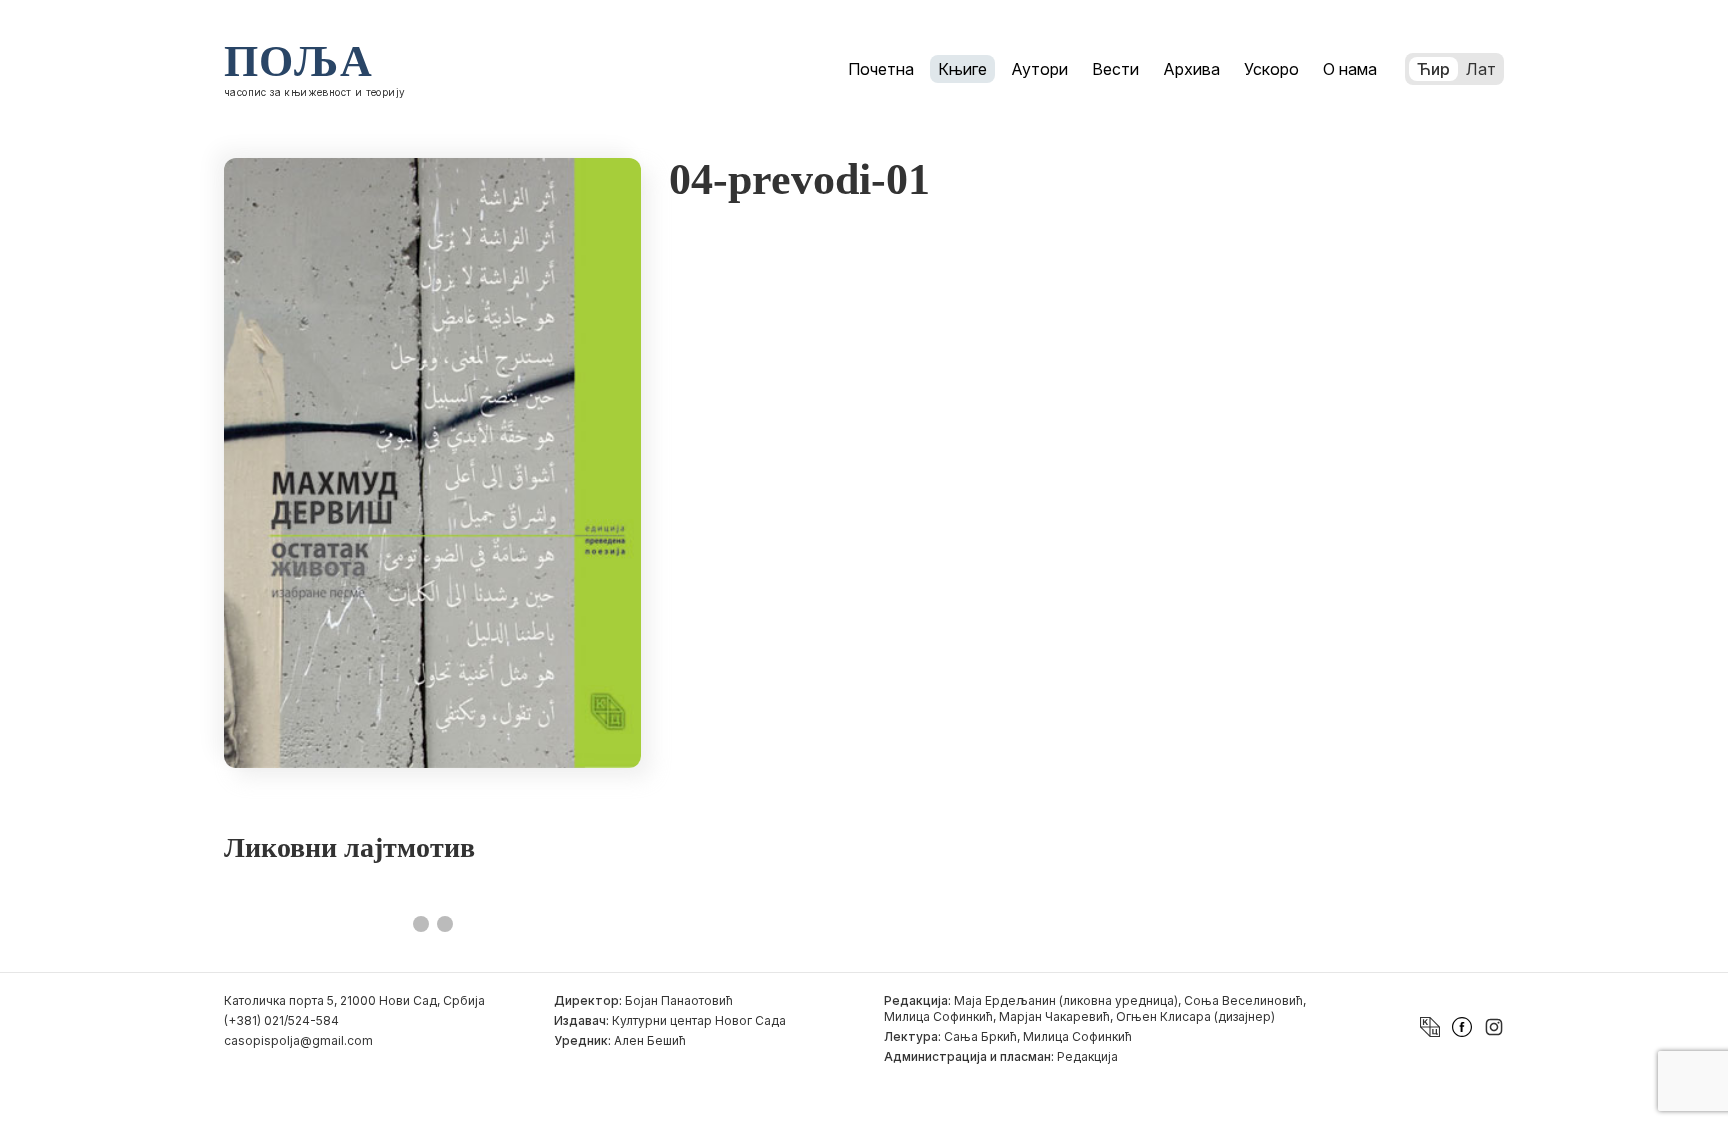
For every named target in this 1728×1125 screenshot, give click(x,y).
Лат (1481, 69)
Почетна (881, 69)
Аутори (1039, 69)
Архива (1191, 69)
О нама (1350, 69)
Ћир (1433, 69)
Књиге (962, 69)
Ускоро (1271, 69)
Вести (1115, 69)
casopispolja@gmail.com (298, 1040)
